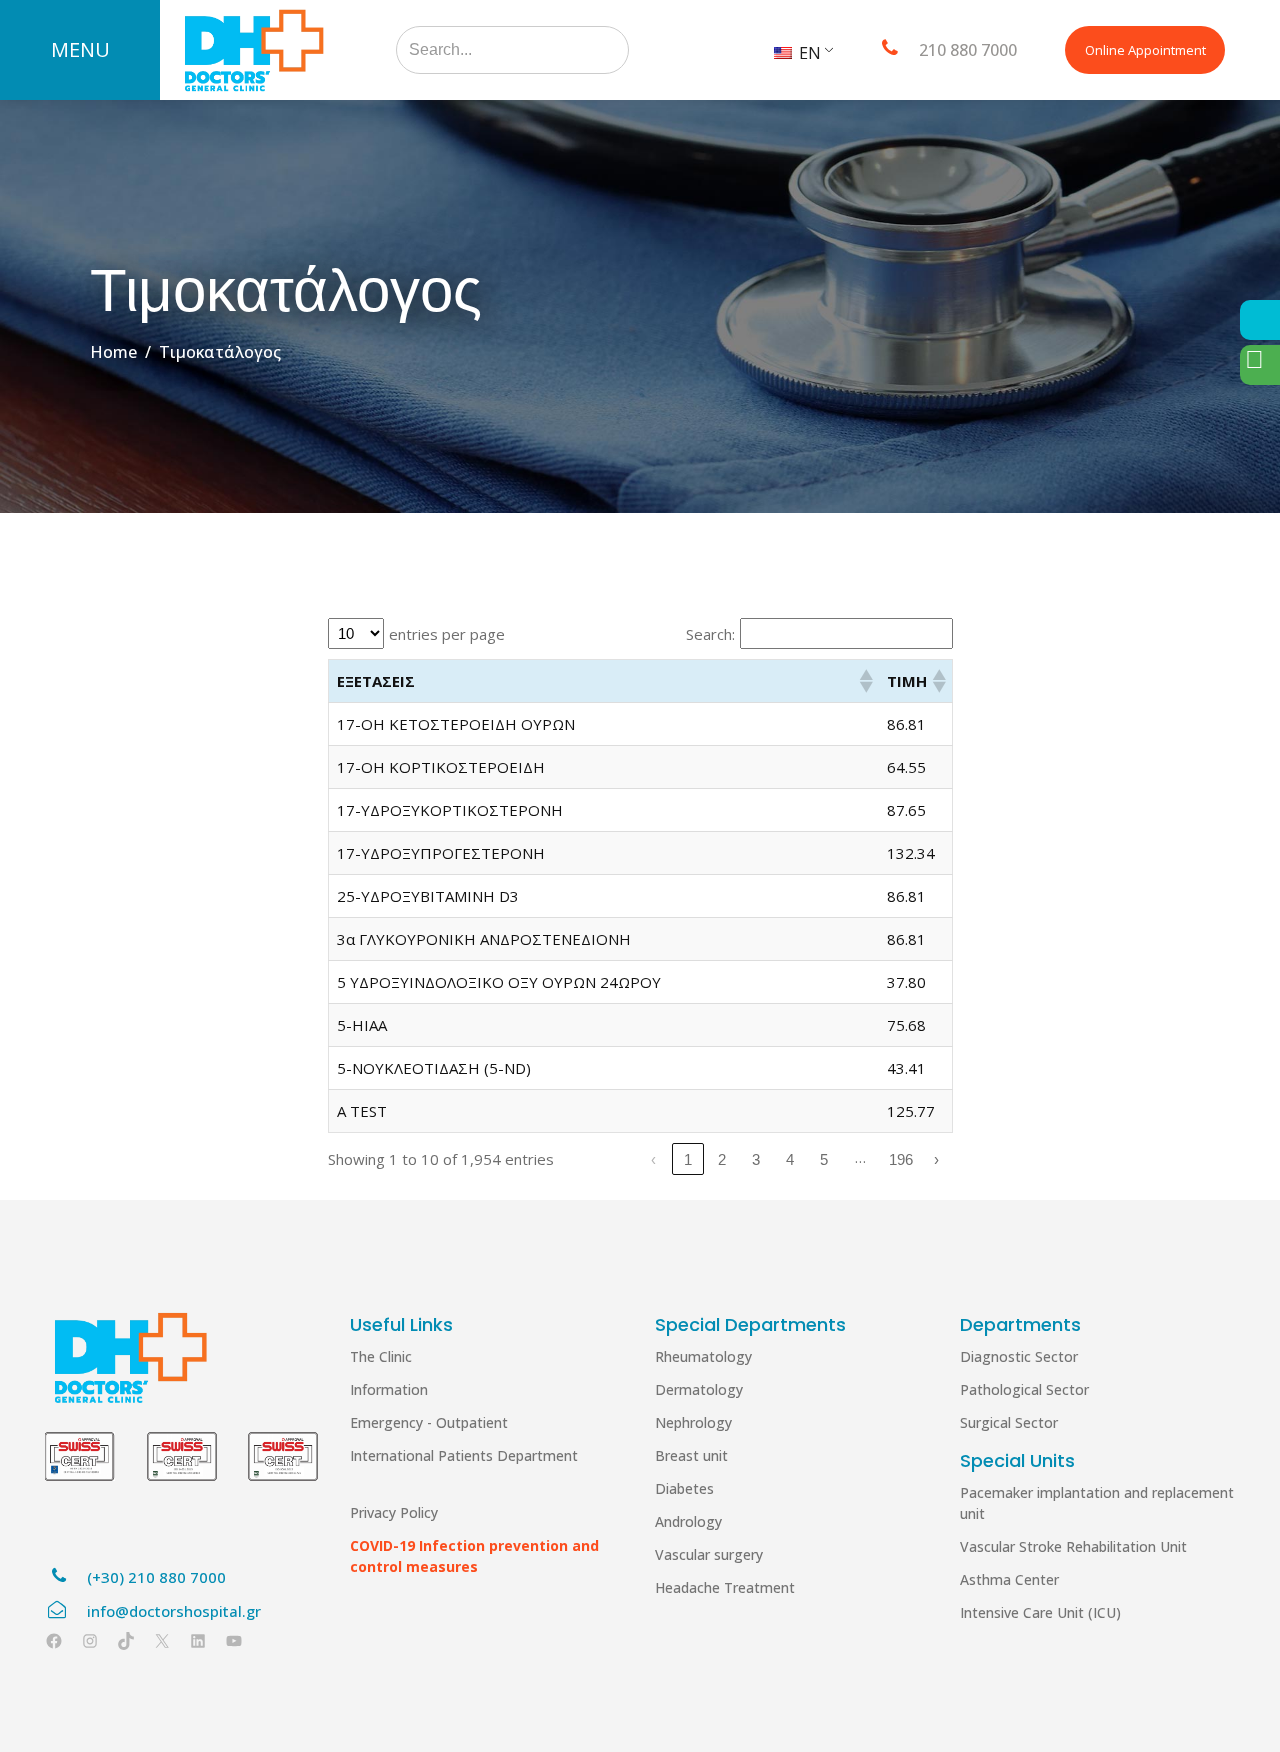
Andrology (688, 1521)
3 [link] (756, 1159)
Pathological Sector (1024, 1389)
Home (113, 352)
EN (808, 53)
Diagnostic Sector (1019, 1356)
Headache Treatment (725, 1587)
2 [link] (722, 1159)
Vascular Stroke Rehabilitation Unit (1073, 1546)
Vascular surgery (709, 1554)
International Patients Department (464, 1455)
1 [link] (688, 1159)
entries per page (447, 634)
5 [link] (824, 1159)
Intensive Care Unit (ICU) (1040, 1612)
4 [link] (790, 1159)
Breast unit (691, 1455)
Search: (710, 634)
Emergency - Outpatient (429, 1422)
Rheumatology (703, 1356)
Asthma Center (1009, 1579)
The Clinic (381, 1356)
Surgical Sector (1009, 1422)
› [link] (936, 1159)
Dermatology (699, 1389)
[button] (865, 681)
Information (389, 1389)
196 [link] (901, 1159)
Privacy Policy (394, 1512)
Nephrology (693, 1422)
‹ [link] (653, 1159)
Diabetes (684, 1488)
